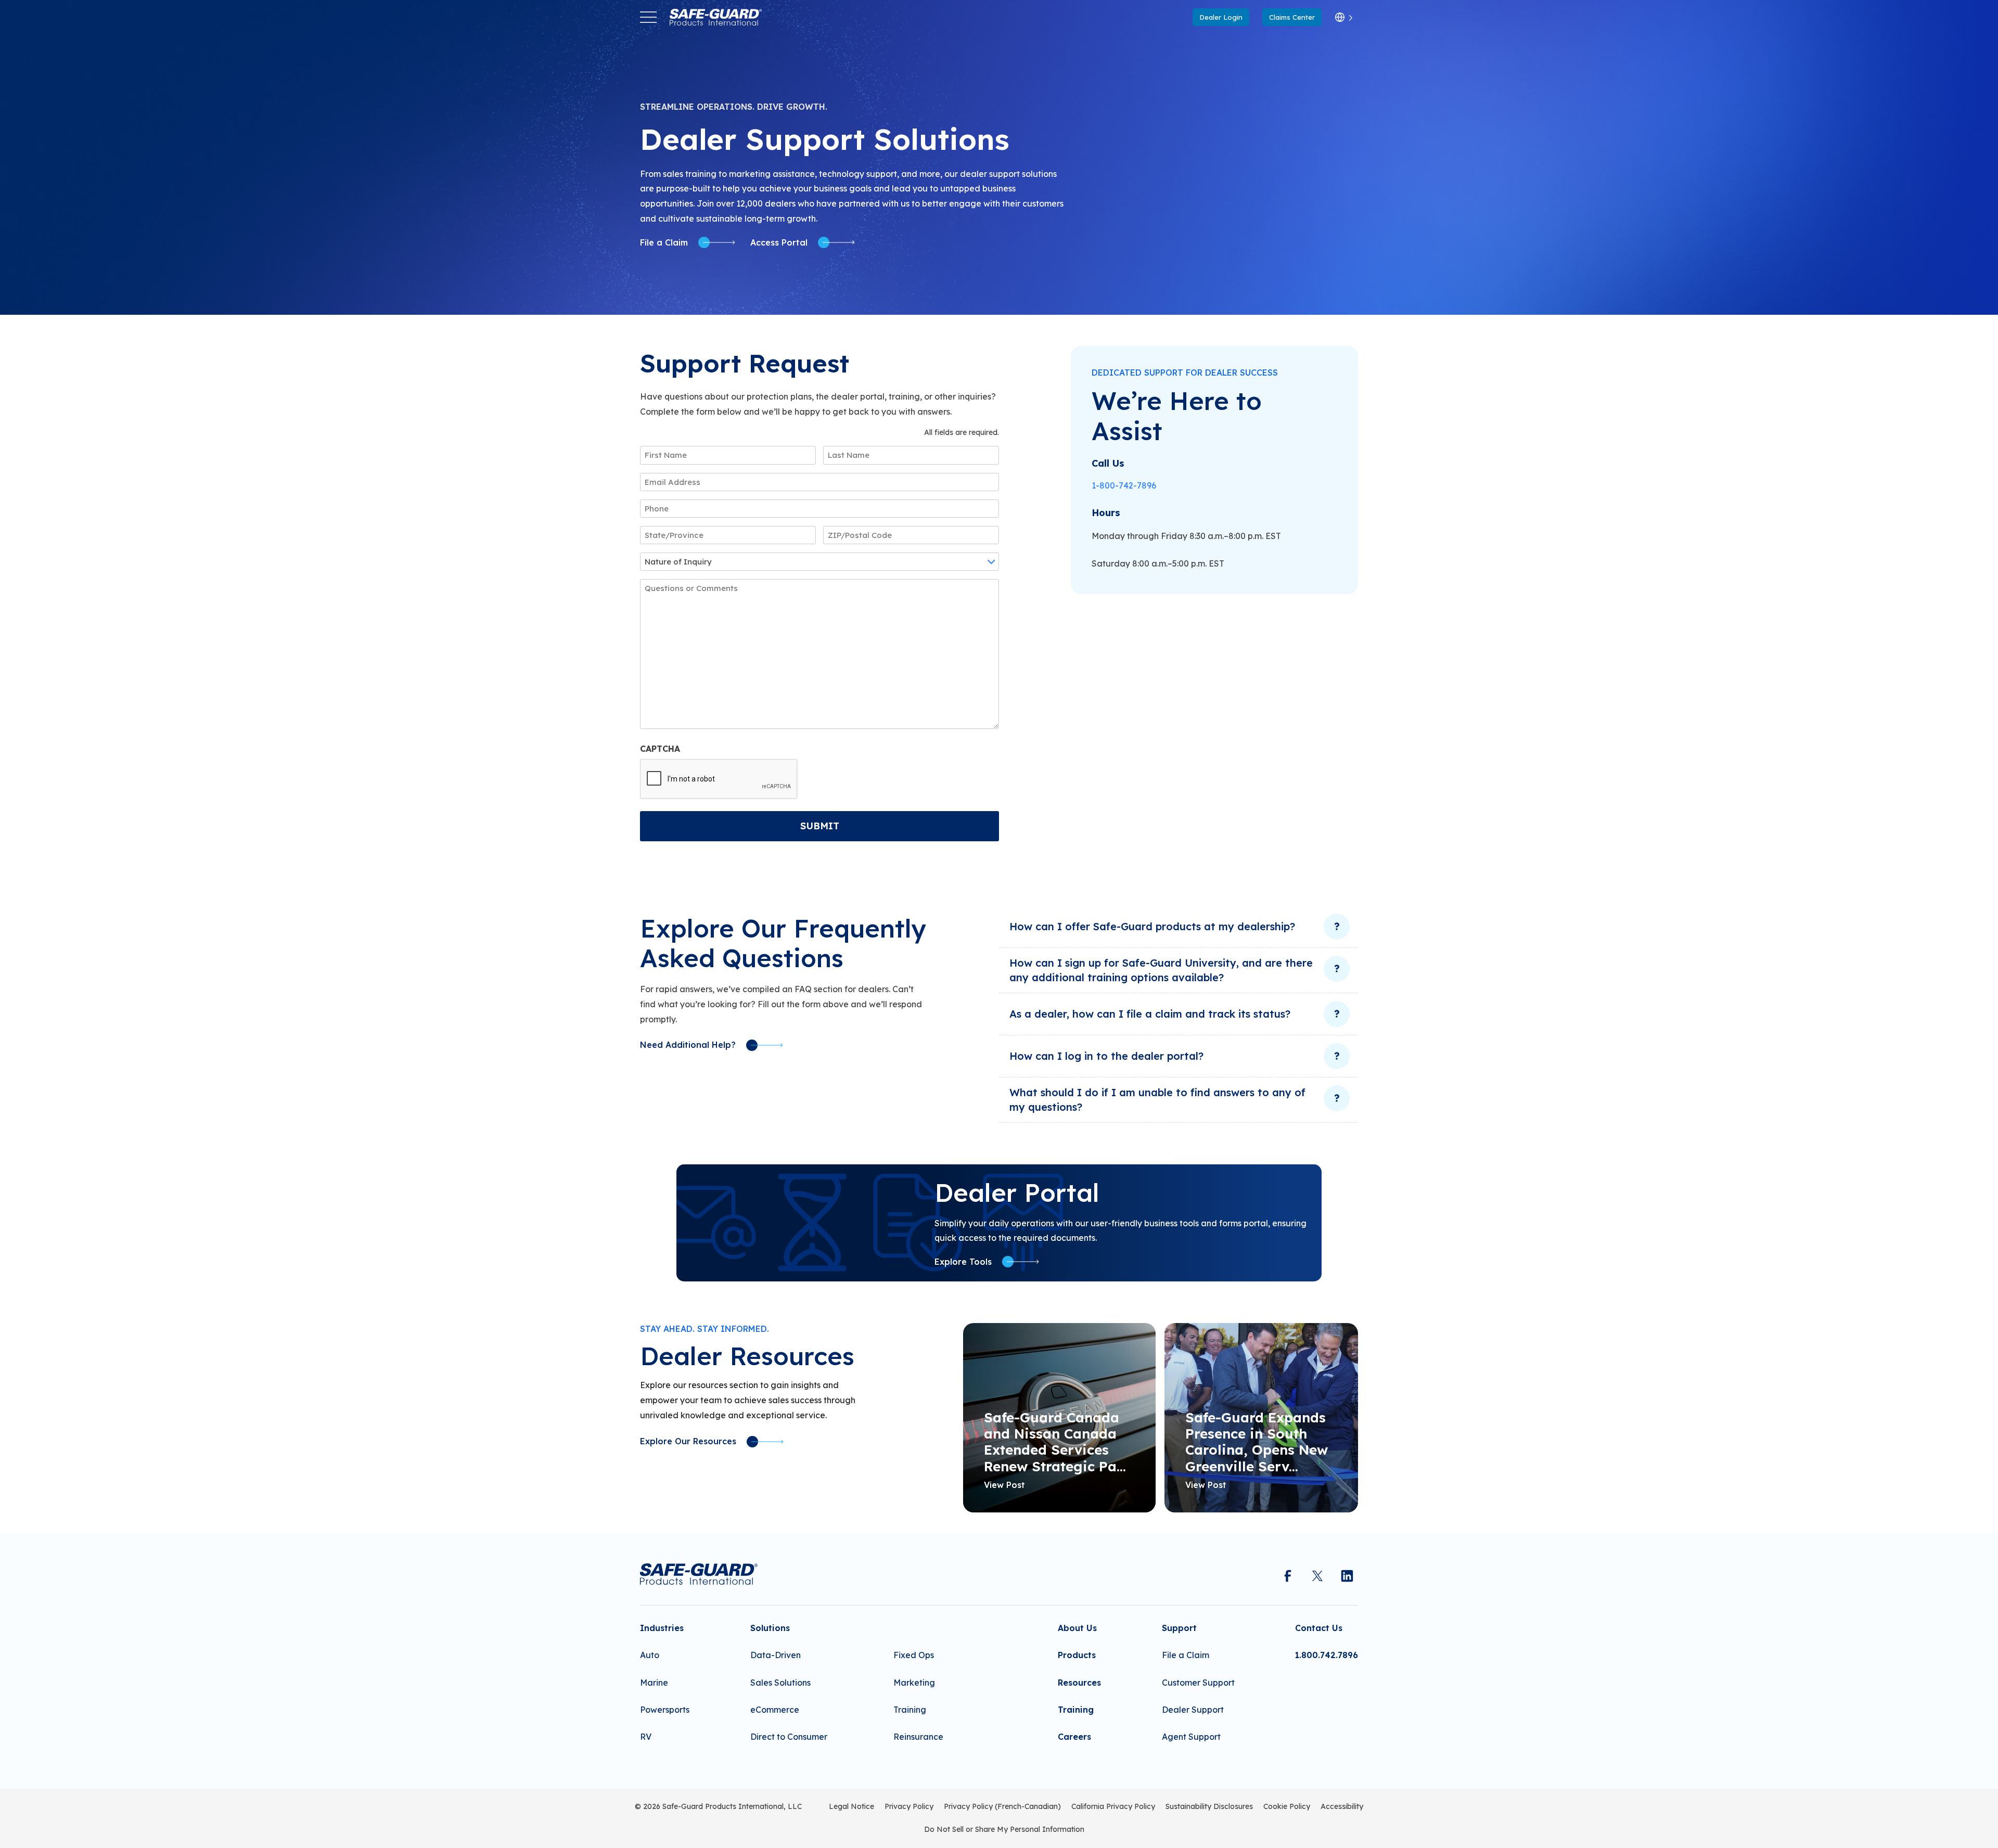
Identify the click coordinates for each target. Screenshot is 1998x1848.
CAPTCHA (660, 749)
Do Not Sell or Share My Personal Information (1004, 1829)
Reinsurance (918, 1737)
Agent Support (1191, 1737)
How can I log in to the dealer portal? (1106, 1056)
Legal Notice (851, 1806)
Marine (654, 1683)
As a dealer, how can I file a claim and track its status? (1150, 1014)
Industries (662, 1628)
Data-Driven (776, 1655)
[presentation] (719, 779)
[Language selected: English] (1344, 17)
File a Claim (1186, 1655)
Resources (1079, 1683)
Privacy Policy (909, 1806)
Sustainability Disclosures (1209, 1806)
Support (1179, 1628)
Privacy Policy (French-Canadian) (1002, 1806)
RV (646, 1737)
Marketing (914, 1683)
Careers (1074, 1737)
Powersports (665, 1710)
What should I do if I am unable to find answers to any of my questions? (1157, 1100)
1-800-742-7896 (1124, 485)
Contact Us (1319, 1628)
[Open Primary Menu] (648, 17)
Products (1077, 1655)
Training (910, 1710)
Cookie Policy (1287, 1806)
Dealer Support (1193, 1710)
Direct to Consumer (789, 1737)
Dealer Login (1221, 17)
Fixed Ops (914, 1655)
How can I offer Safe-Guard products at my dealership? (1152, 926)
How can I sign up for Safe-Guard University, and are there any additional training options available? (1161, 970)
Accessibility (1342, 1806)
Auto (650, 1655)
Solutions (770, 1628)
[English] (1344, 17)
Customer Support (1198, 1683)
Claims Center (1292, 17)
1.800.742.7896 (1327, 1655)
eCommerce (775, 1710)
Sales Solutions (780, 1683)
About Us (1077, 1628)
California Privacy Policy (1113, 1806)
